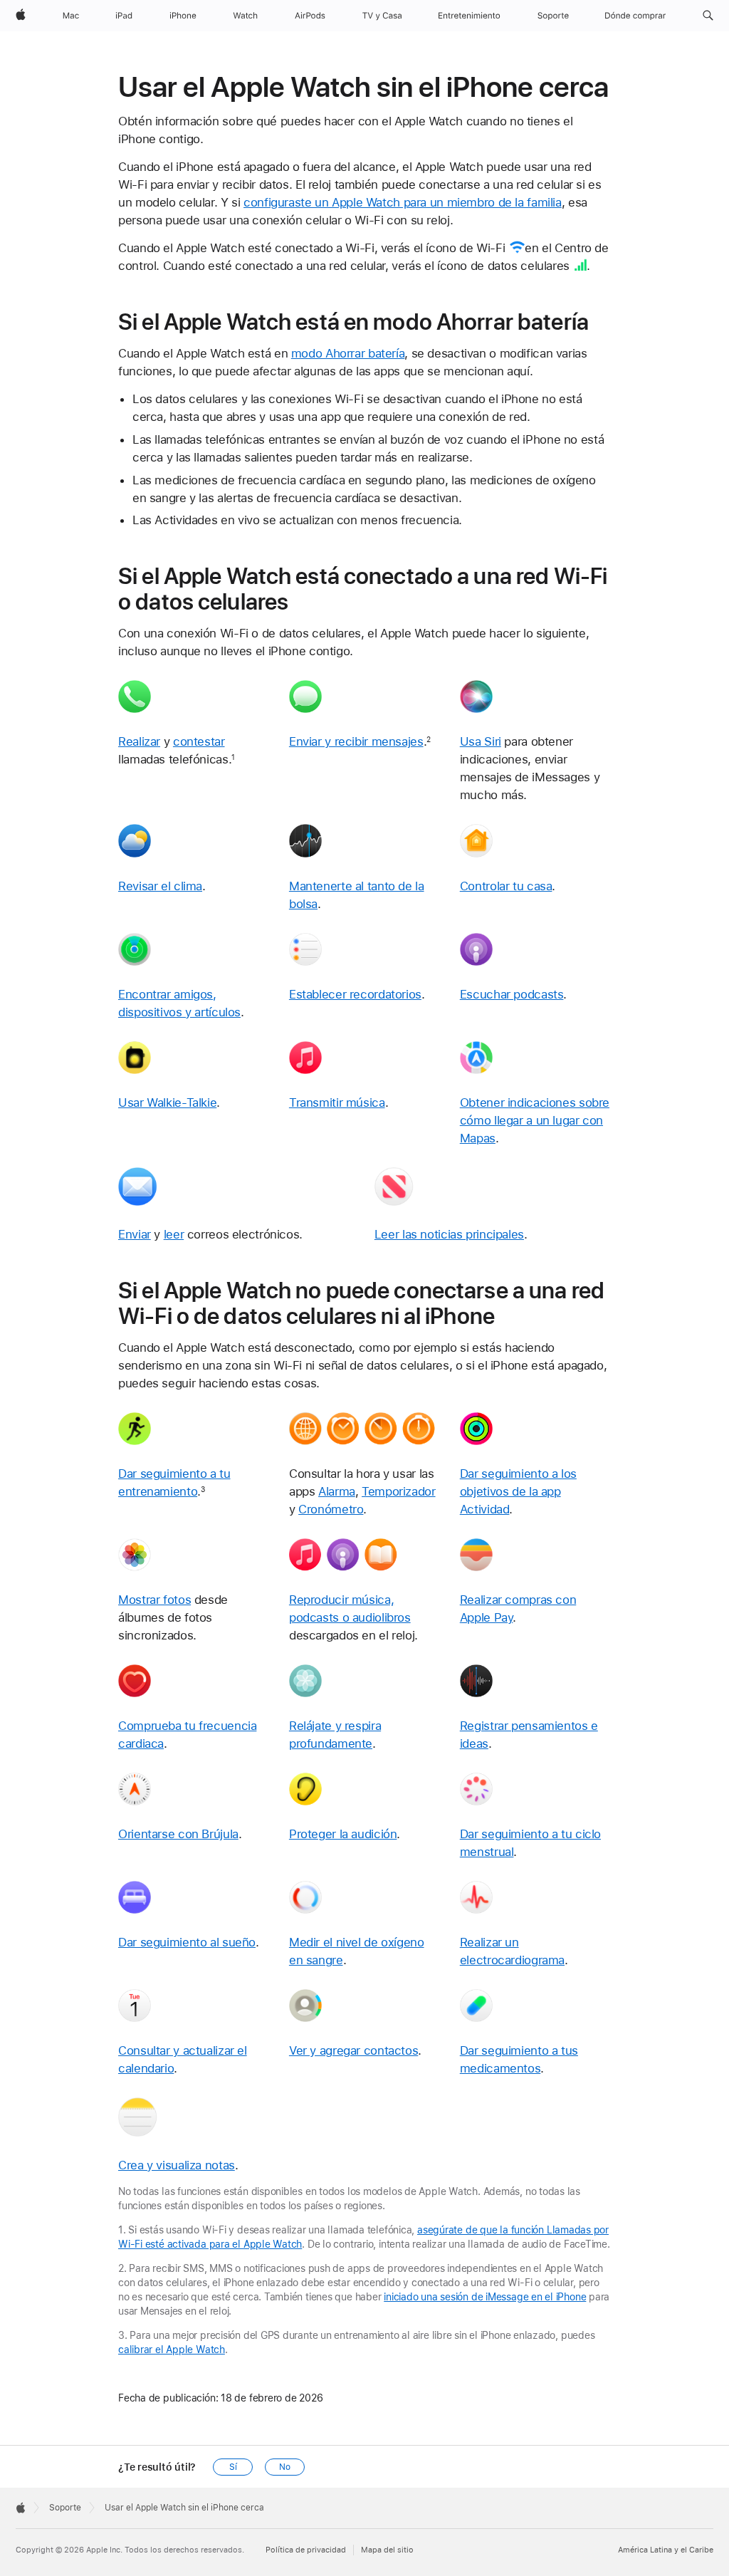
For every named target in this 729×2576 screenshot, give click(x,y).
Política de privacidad (306, 2550)
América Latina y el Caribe (666, 2550)
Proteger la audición (343, 1834)
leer (174, 1234)
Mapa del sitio (387, 2550)
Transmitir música (337, 1102)
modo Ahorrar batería (348, 353)
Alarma (337, 1491)
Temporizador (399, 1491)
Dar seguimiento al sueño (187, 1942)
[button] (708, 16)
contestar (199, 741)
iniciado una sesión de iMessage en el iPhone (485, 2297)
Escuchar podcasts (512, 994)
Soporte (65, 2508)
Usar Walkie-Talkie (167, 1102)
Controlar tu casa (506, 886)
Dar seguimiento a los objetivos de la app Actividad (518, 1491)
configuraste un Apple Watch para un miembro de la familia (403, 202)
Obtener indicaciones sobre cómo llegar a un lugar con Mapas (535, 1120)
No (285, 2467)
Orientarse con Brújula (178, 1834)
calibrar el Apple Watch (172, 2350)
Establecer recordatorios (355, 994)
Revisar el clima (160, 886)
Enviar (135, 1234)
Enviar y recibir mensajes (356, 741)
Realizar (139, 741)
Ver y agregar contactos (353, 2050)
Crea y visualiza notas (177, 2165)
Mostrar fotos (154, 1600)
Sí (233, 2467)
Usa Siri (481, 741)
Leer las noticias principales (449, 1234)
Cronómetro (331, 1509)
